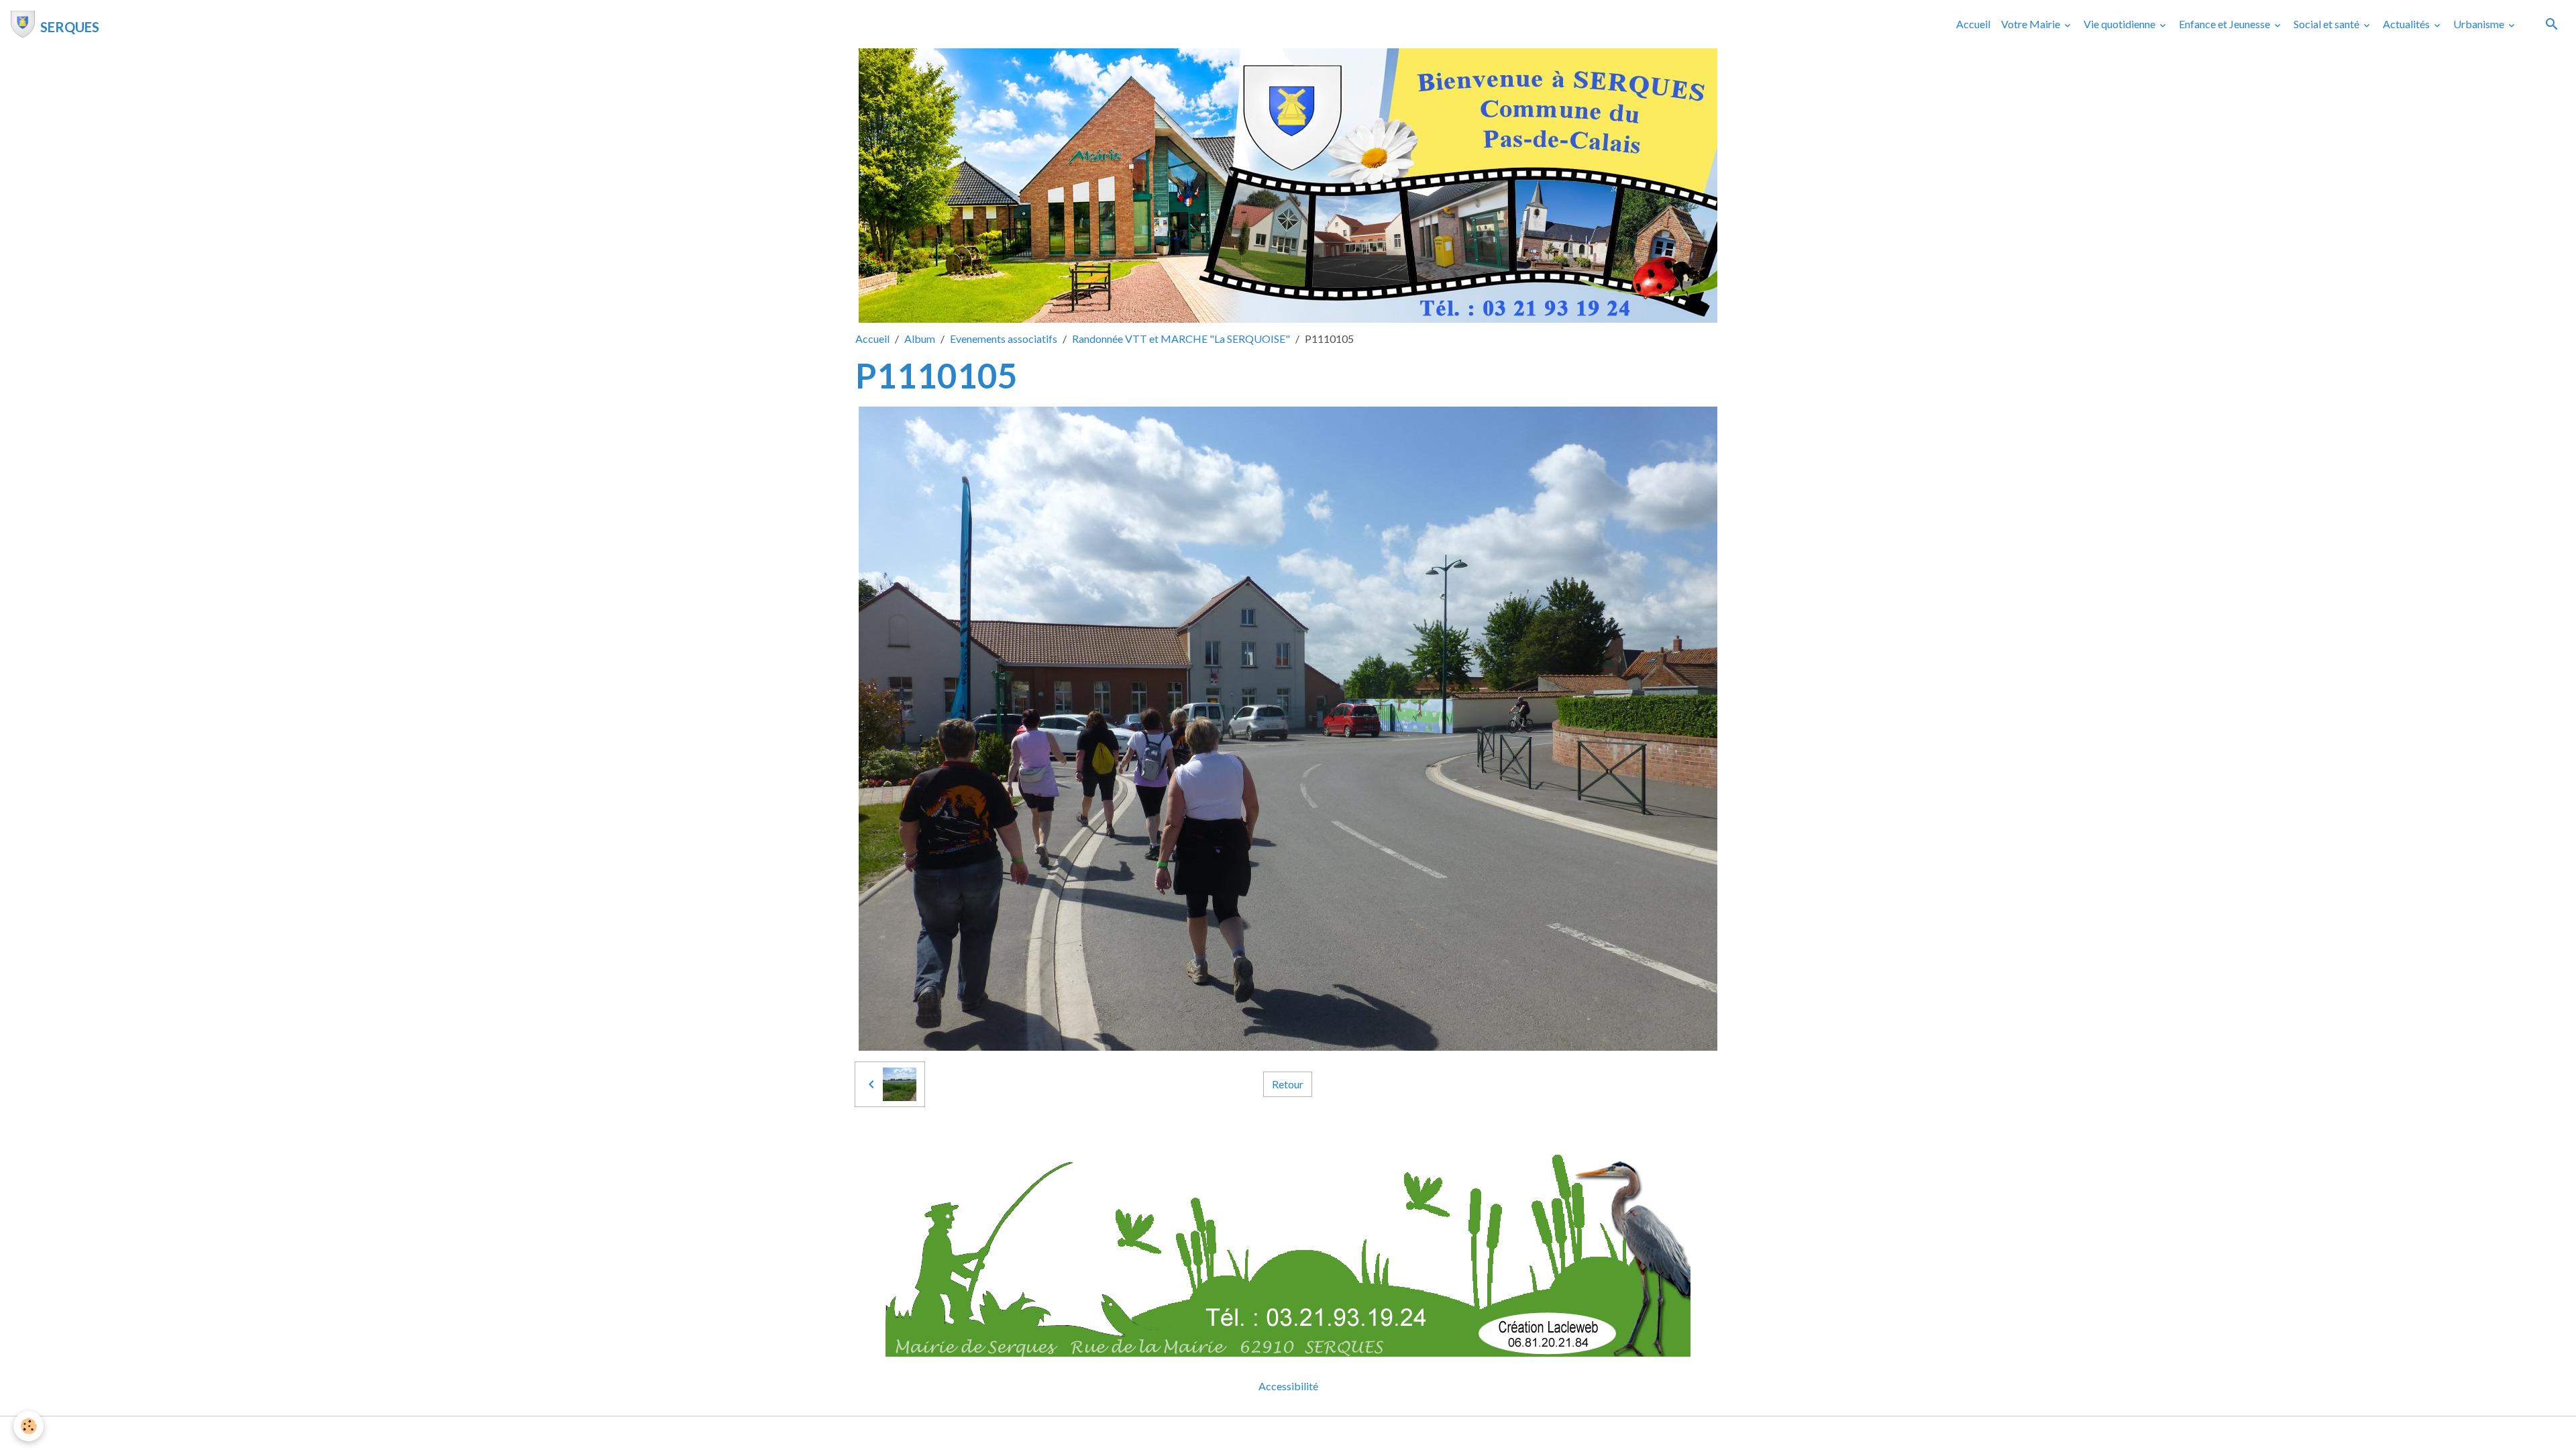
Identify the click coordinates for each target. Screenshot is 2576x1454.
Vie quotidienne (2121, 24)
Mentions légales (1235, 1435)
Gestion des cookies (1334, 1435)
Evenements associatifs (1004, 339)
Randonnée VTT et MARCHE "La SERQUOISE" (1181, 339)
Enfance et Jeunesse (2225, 24)
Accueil (1973, 24)
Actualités (2407, 24)
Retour (1288, 1084)
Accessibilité (1288, 1386)
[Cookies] (29, 1426)
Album (920, 339)
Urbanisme (2480, 24)
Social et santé (2327, 24)
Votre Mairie (2032, 24)
